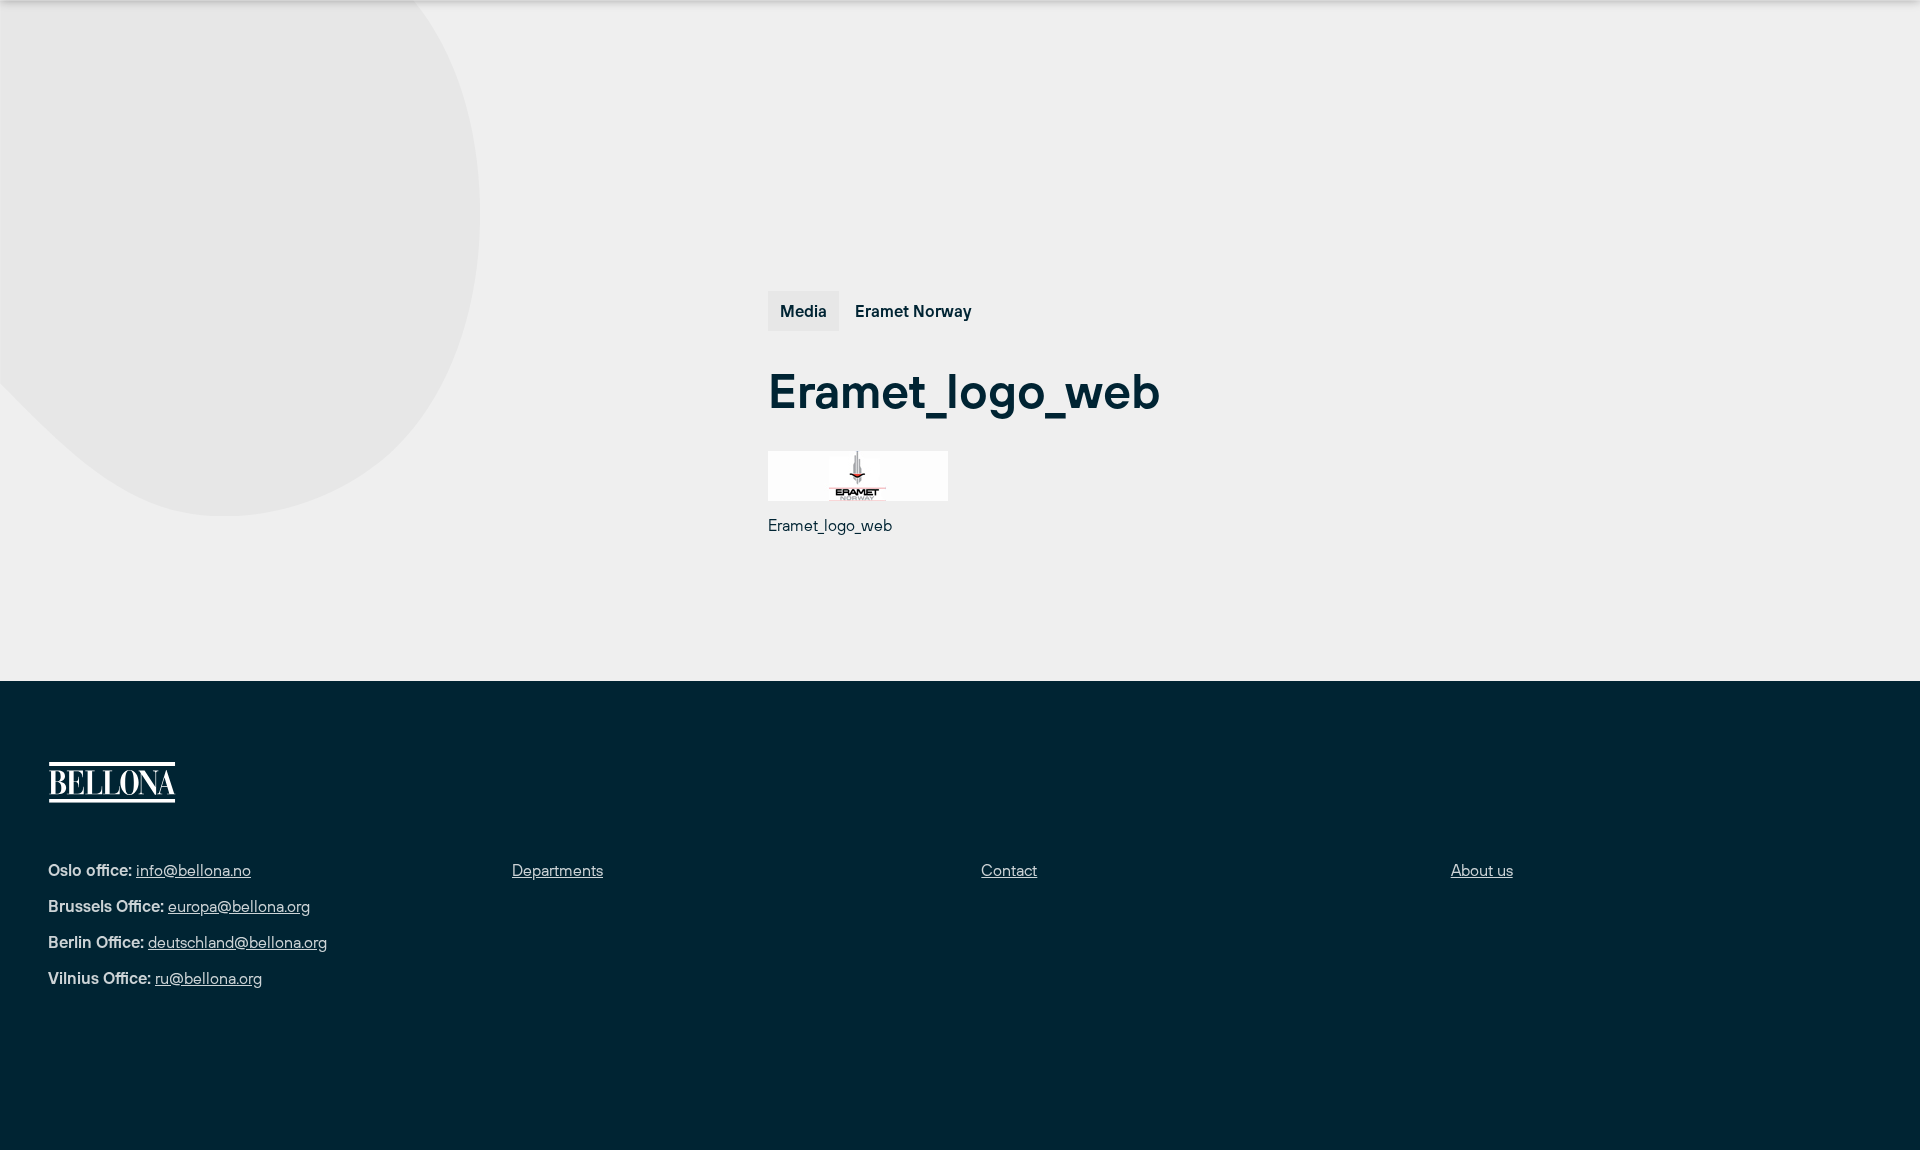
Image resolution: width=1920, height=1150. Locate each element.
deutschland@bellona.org (237, 942)
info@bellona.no (193, 870)
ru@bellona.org (208, 978)
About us (1482, 870)
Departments (557, 870)
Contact (1009, 870)
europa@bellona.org (239, 906)
